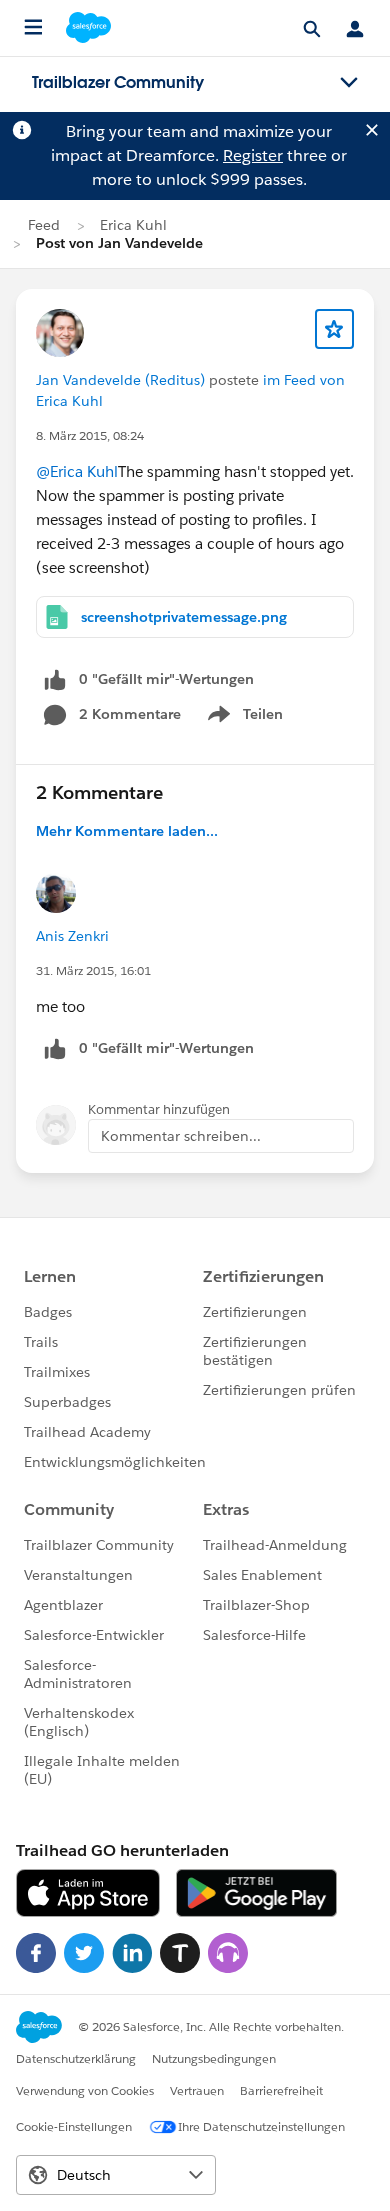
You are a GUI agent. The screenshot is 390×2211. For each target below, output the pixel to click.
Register (253, 155)
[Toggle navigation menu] (349, 83)
